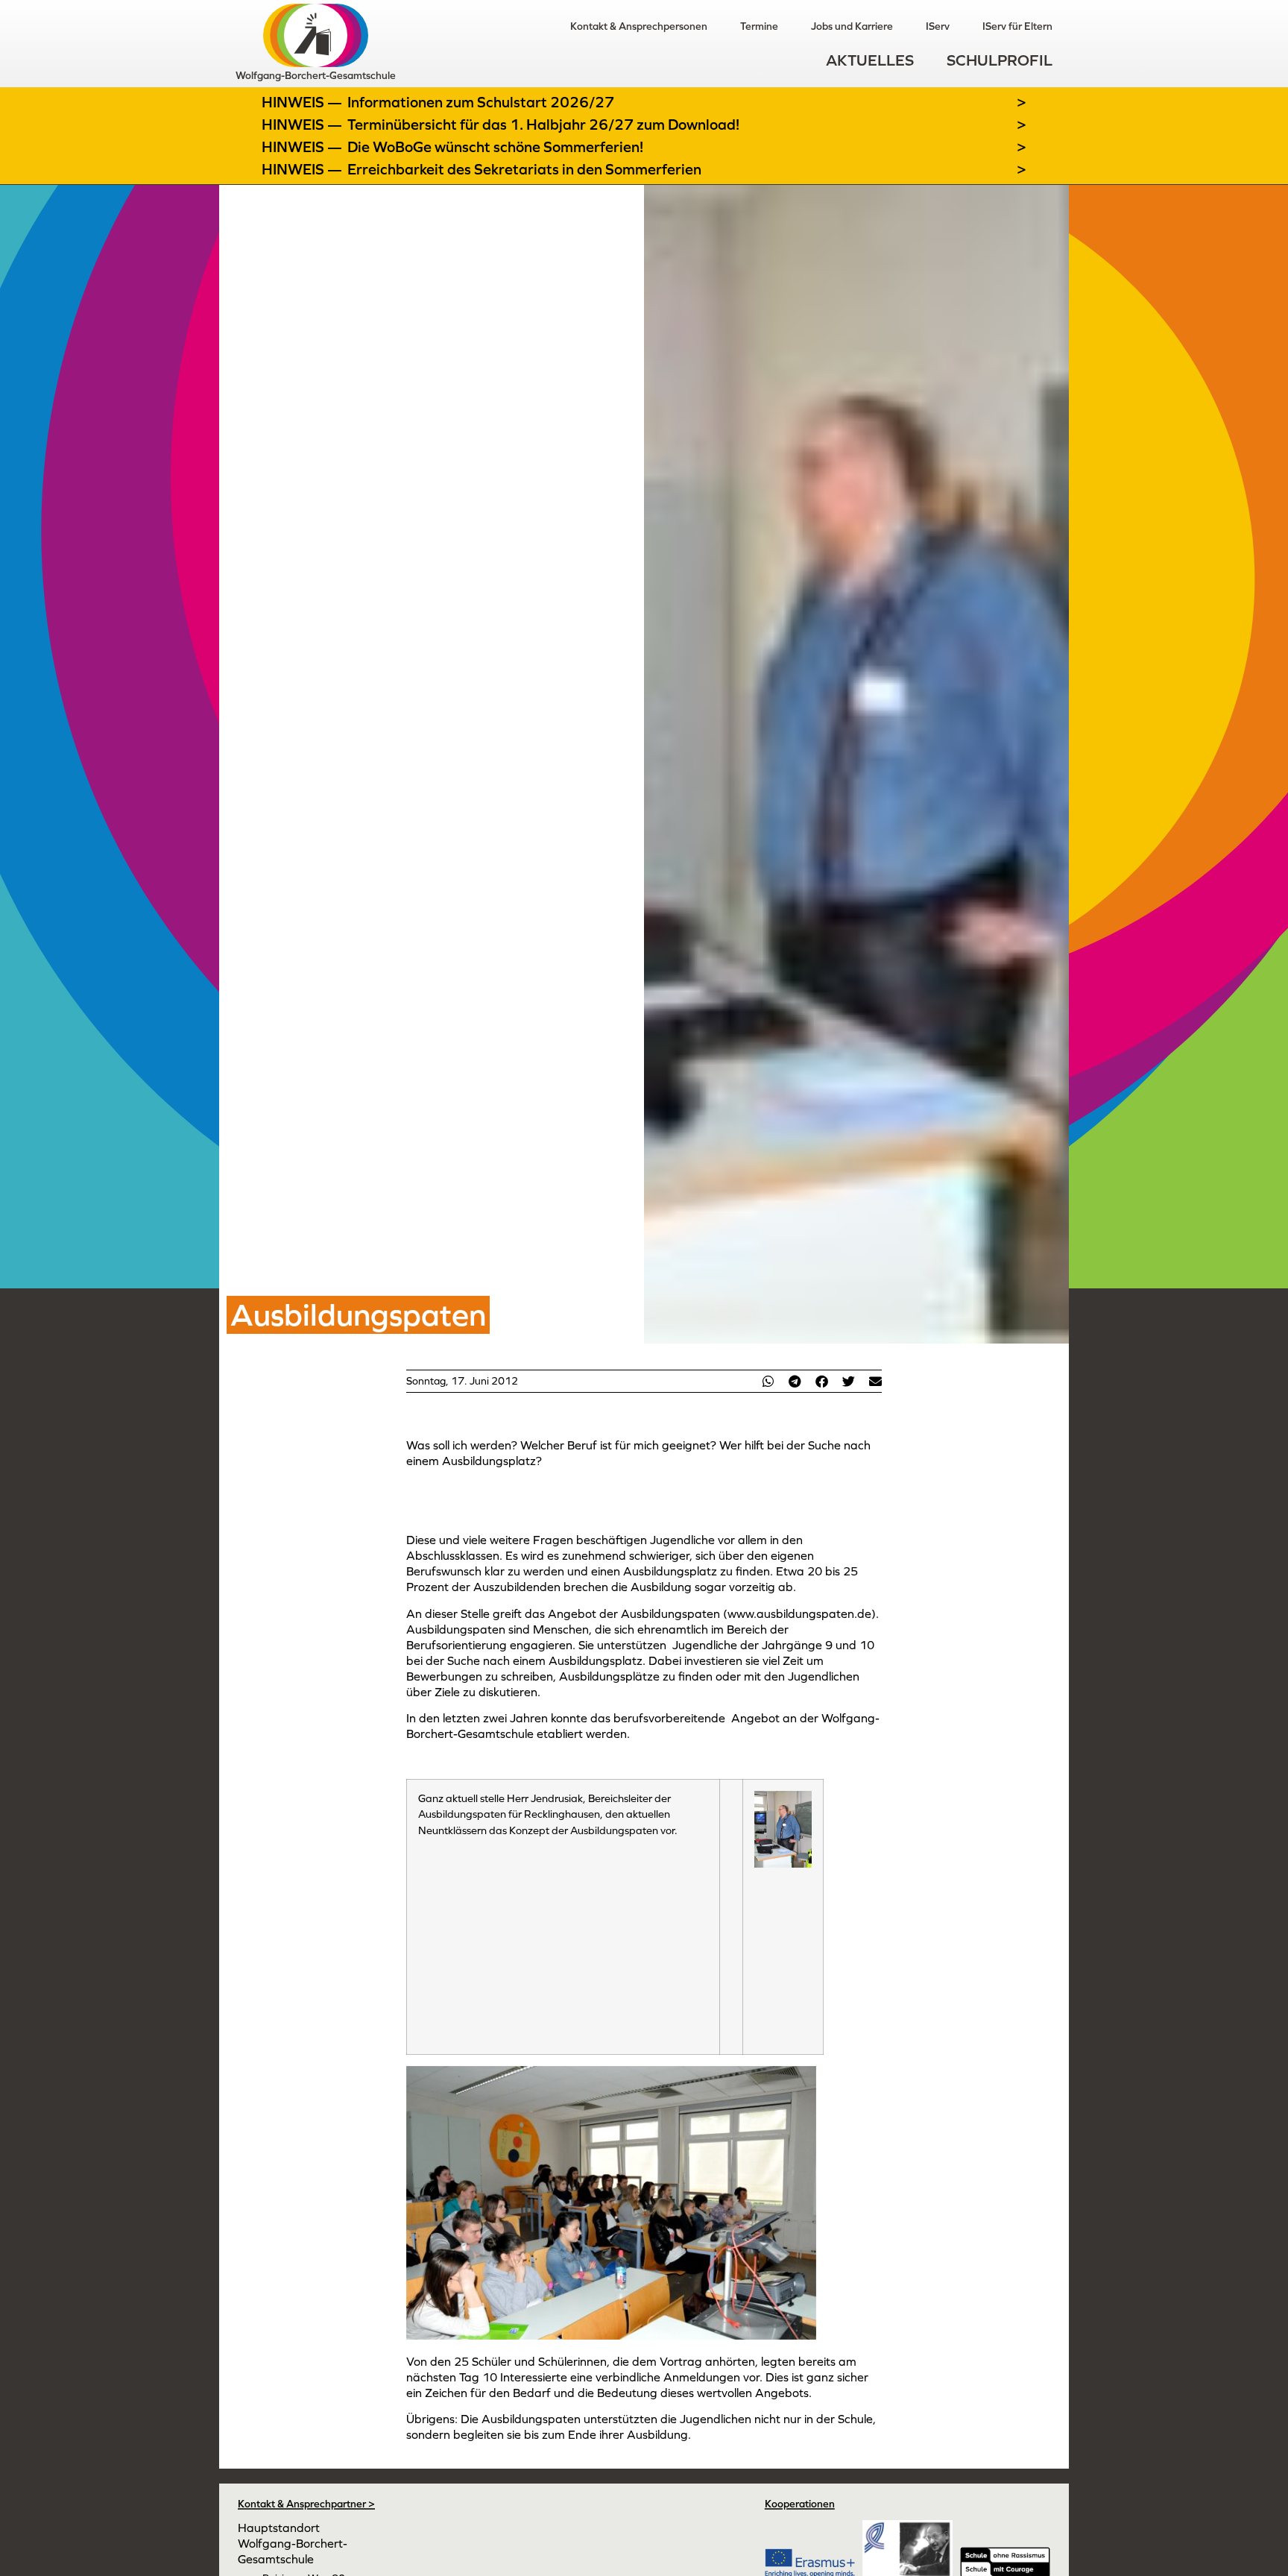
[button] (768, 1381)
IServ (938, 26)
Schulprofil (1000, 60)
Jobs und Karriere (852, 26)
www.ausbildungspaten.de (799, 1613)
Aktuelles (870, 60)
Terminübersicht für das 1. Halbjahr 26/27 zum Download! (543, 125)
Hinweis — (303, 102)
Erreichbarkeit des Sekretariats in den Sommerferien (524, 169)
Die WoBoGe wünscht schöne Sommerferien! (495, 147)
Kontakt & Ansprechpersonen (639, 26)
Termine (759, 26)
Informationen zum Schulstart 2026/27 (481, 102)
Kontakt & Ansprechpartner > (306, 2504)
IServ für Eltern (1017, 26)
